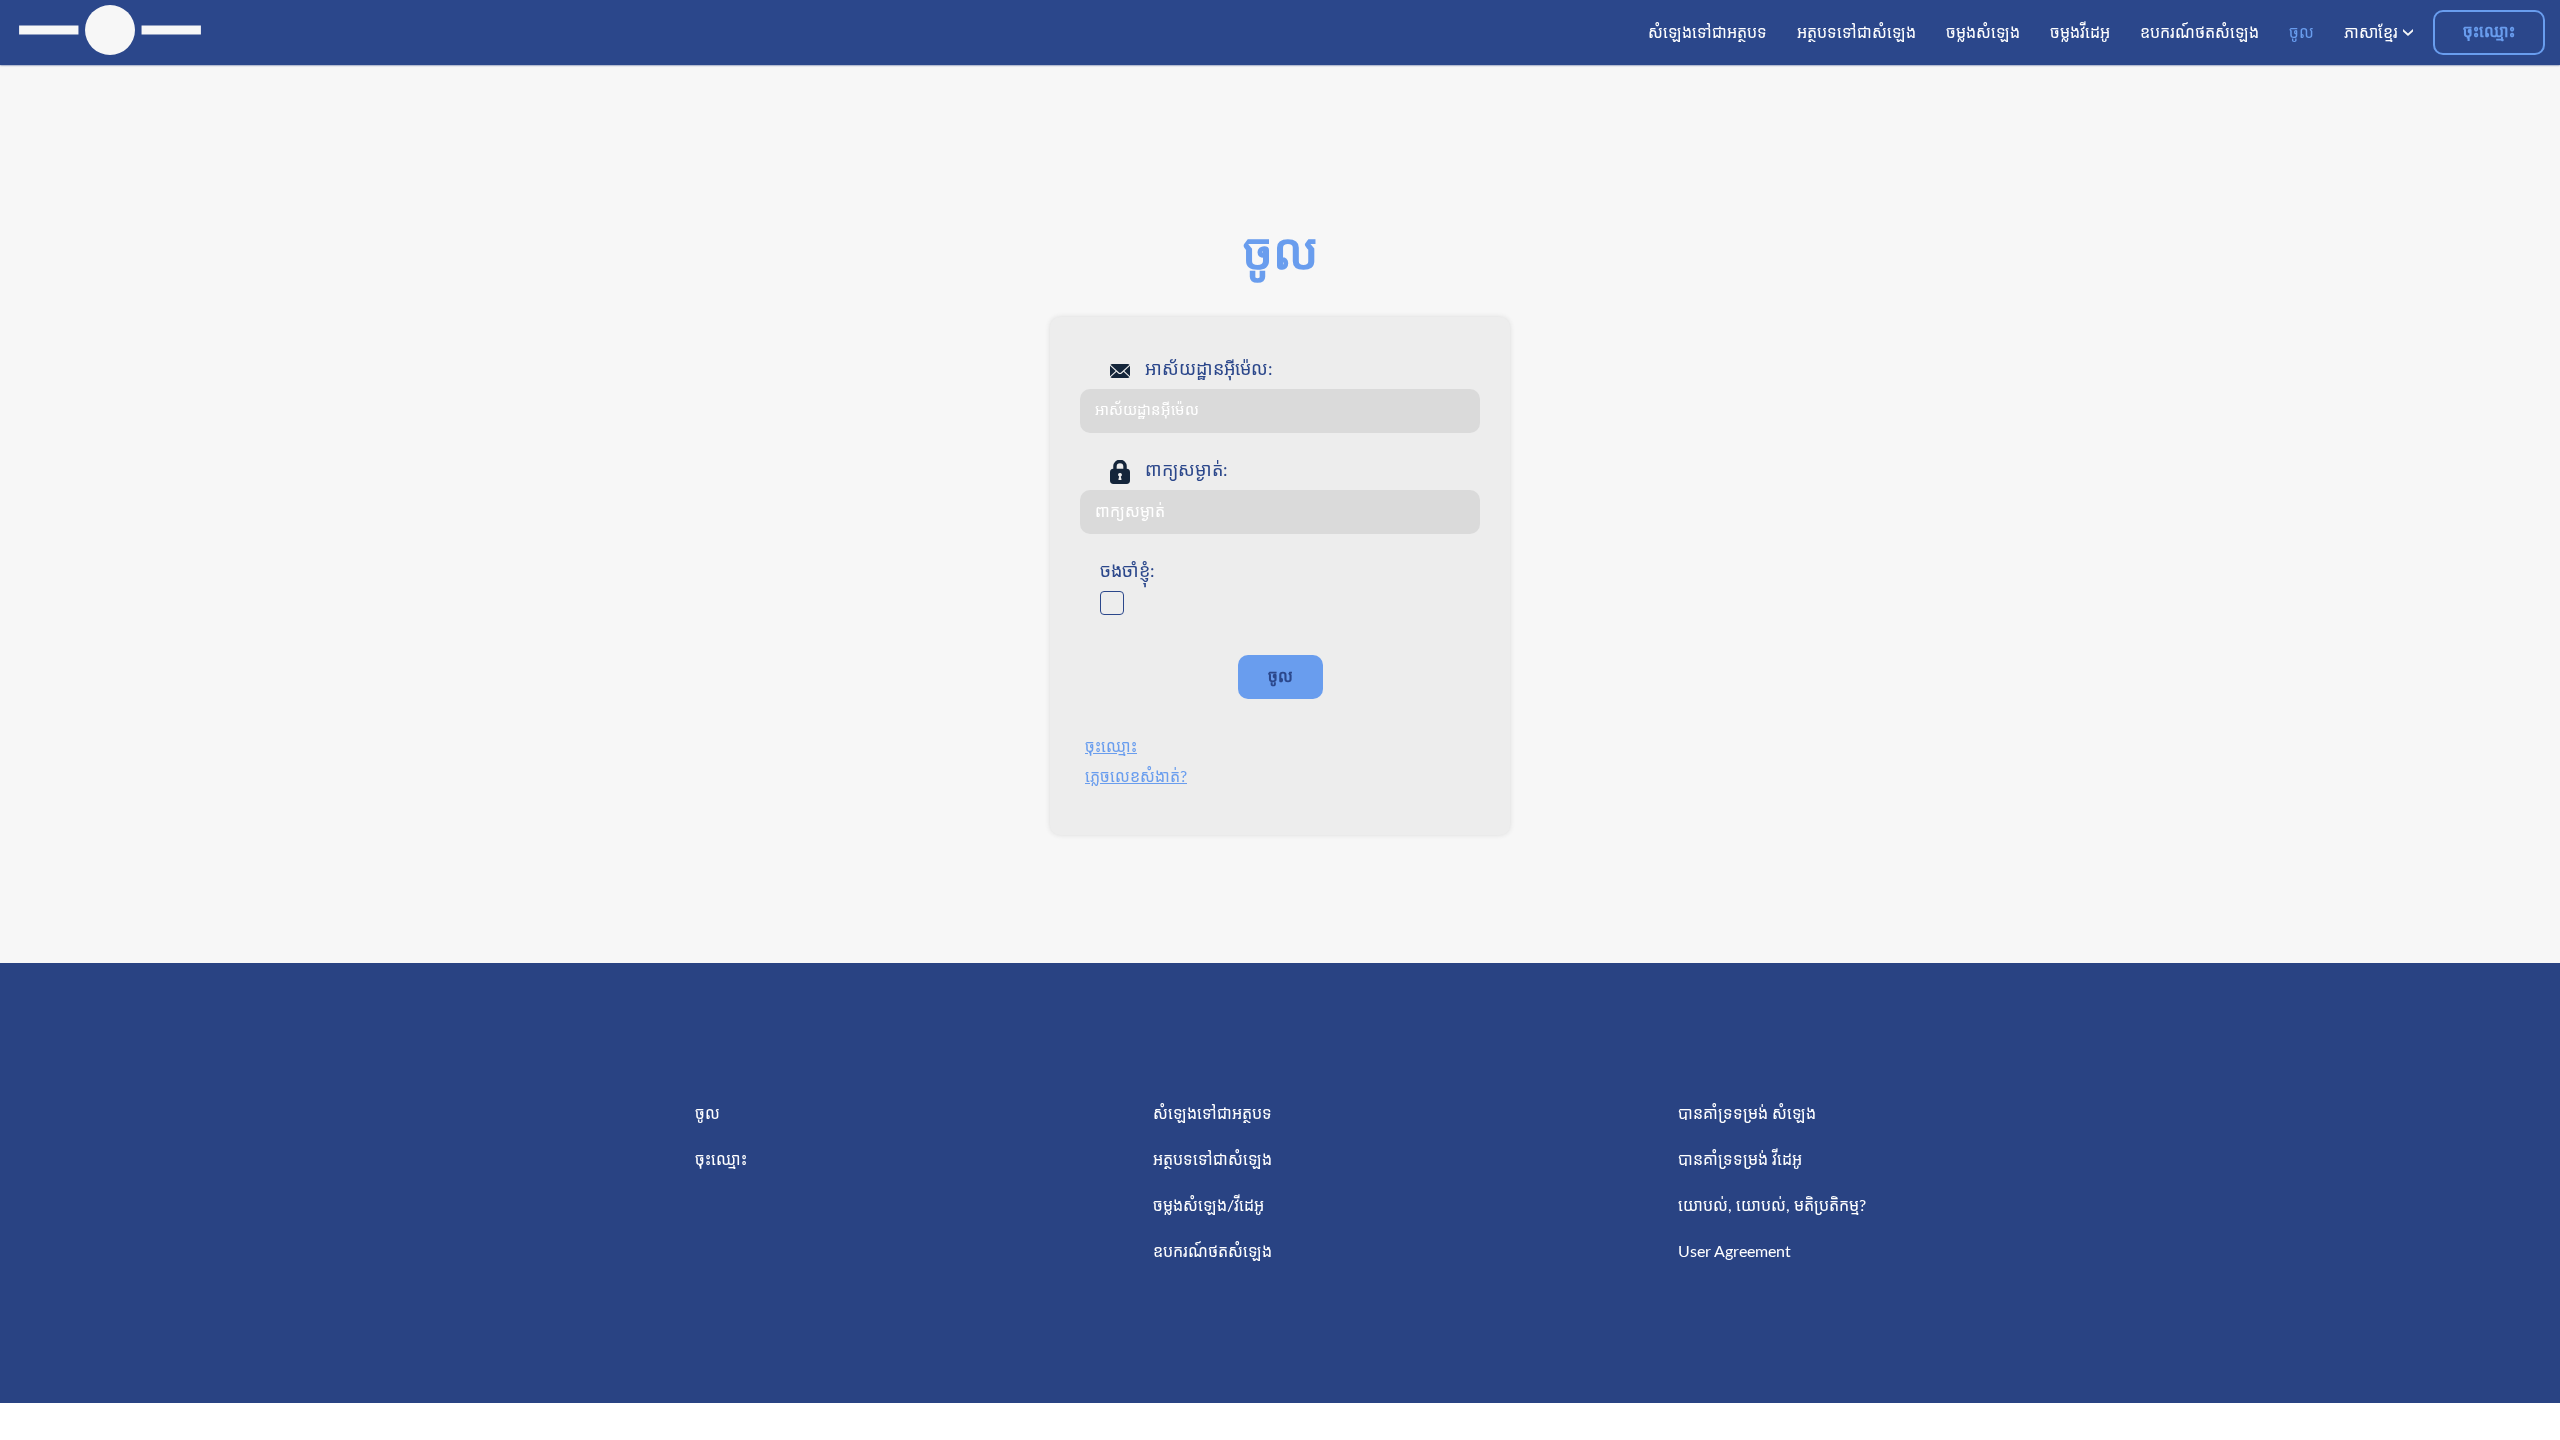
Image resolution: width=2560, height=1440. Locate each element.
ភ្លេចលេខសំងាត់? (1136, 777)
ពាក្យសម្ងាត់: (1186, 471)
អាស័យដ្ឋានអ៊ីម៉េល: (1209, 370)
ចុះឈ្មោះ (2489, 32)
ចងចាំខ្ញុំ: (1127, 572)
